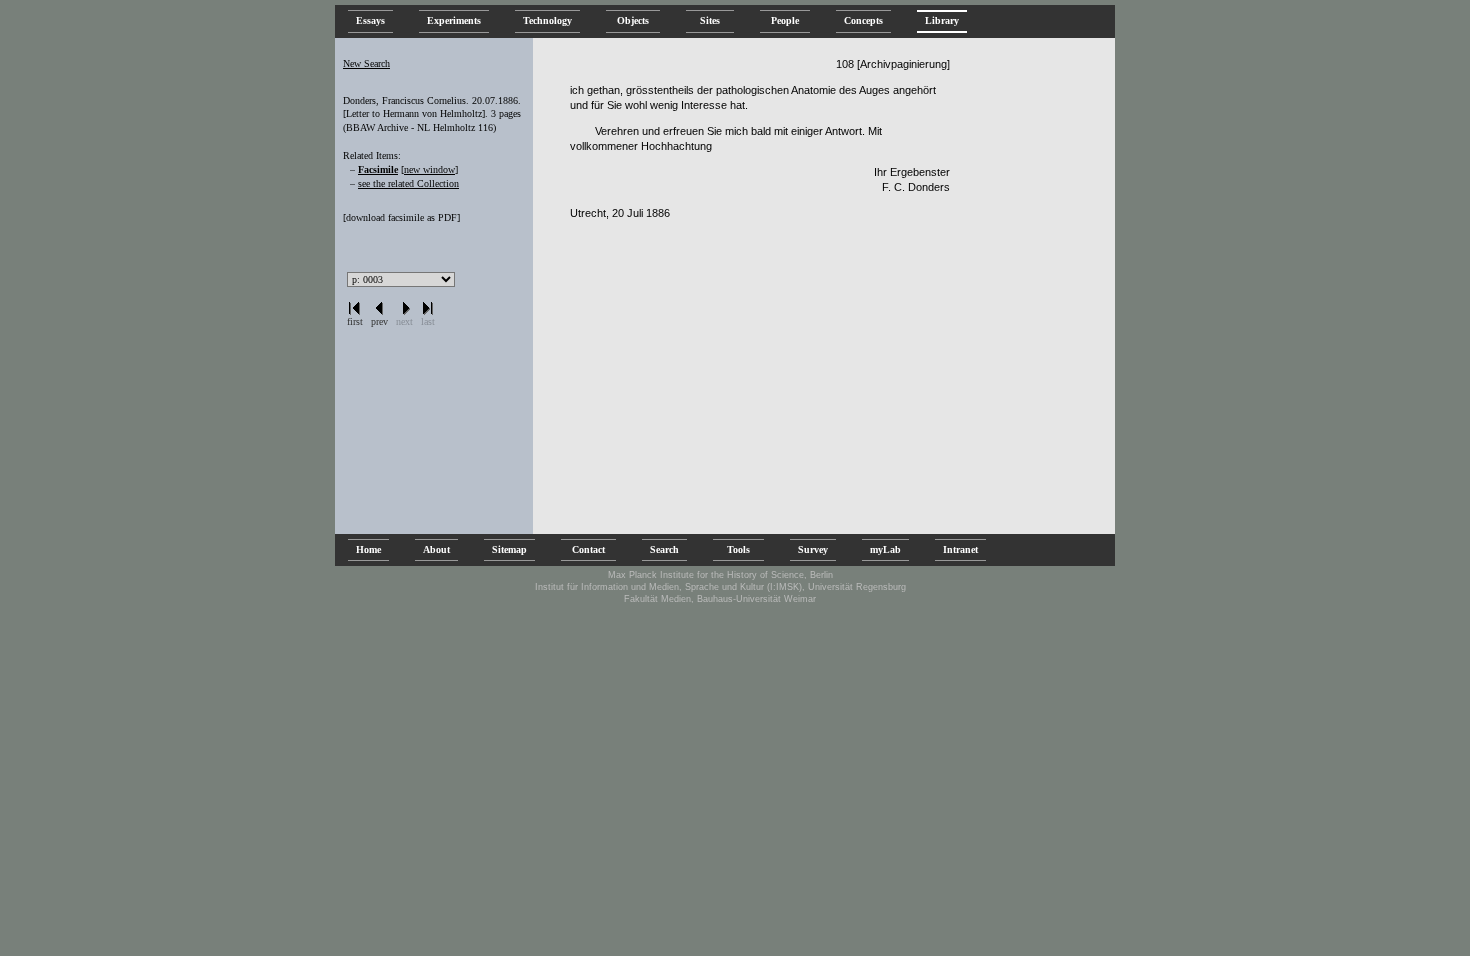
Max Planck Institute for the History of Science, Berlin (720, 575)
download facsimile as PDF (401, 217)
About (436, 549)
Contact (588, 549)
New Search (366, 63)
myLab (885, 549)
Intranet (960, 549)
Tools (738, 549)
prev (379, 321)
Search (664, 549)
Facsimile (378, 169)
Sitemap (509, 549)
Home (368, 549)
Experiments (454, 20)
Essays (370, 20)
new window (429, 169)
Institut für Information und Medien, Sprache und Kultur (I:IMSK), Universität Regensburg (720, 587)
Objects (633, 20)
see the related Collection (408, 183)
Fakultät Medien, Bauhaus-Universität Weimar (720, 599)
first (355, 321)
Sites (710, 20)
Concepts (863, 20)
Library (942, 20)
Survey (813, 549)
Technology (547, 20)
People (785, 20)
